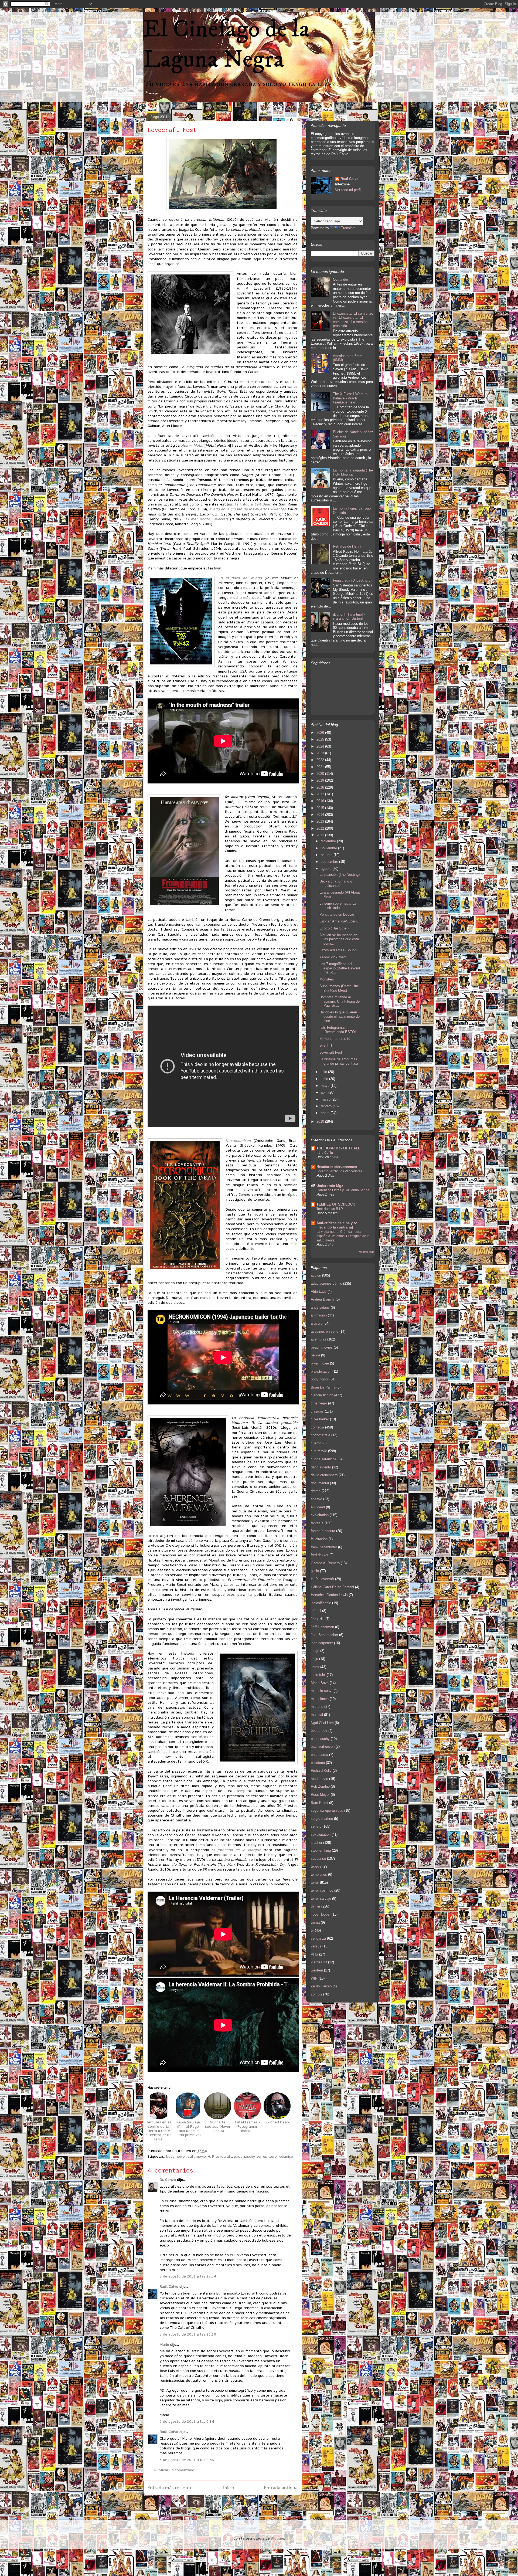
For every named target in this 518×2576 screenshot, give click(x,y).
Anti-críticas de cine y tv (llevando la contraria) (337, 1225)
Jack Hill (318, 1619)
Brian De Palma (323, 1387)
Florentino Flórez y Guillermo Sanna (343, 1190)
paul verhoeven (323, 1747)
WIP (314, 1978)
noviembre (329, 848)
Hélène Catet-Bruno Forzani (332, 1587)
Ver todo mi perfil (348, 190)
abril (325, 1092)
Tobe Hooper (321, 1914)
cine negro (319, 1403)
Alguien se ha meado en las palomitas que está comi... (339, 939)
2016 (321, 801)
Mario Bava (320, 1683)
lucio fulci (318, 1675)
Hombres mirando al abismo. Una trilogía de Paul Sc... (340, 1001)
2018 (321, 787)
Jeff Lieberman (322, 1627)
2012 (321, 828)
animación (319, 1315)
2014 (321, 815)
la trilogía (253, 504)
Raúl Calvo (169, 2287)
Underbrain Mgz (330, 1186)
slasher (316, 1843)
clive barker (320, 1419)
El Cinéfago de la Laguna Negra (226, 45)
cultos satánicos (324, 1459)
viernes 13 (319, 1962)
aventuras (318, 1339)
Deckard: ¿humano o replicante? (336, 883)
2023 (321, 753)
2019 (321, 780)
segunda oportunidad (327, 1810)
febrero (327, 1106)
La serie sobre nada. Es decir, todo (338, 906)
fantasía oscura (323, 1531)
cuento (316, 1443)
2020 (321, 774)
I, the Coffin (325, 1153)
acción (316, 1275)
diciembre (329, 841)
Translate (348, 228)
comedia (317, 1427)
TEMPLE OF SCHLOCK (336, 1204)
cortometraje (321, 1435)
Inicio (229, 2488)
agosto (327, 869)
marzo (326, 1099)
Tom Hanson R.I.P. (330, 1209)
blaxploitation (321, 1371)
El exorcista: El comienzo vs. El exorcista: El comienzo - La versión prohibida (353, 320)
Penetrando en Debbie (337, 914)
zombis (316, 1994)
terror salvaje (321, 1898)
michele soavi (322, 1691)
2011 (321, 835)
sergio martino (322, 1819)
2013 (321, 821)
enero (326, 1113)
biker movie (320, 1363)
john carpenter (322, 1643)
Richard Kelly (321, 1771)
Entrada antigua (281, 2488)
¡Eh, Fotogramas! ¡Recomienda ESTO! (338, 1030)
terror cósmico (281, 2156)
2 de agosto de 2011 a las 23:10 (188, 2334)
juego (315, 1651)
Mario (164, 2345)
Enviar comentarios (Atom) (235, 2505)
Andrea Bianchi (323, 1299)
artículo (317, 1323)
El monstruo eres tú (335, 1039)
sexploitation (321, 1835)
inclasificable (321, 1603)
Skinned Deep (277, 2122)
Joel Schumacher (324, 1635)
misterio (317, 1707)
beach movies (322, 1347)
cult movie (197, 2156)
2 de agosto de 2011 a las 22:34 (188, 2276)
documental (320, 1483)
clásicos (317, 1411)
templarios (319, 1874)
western (317, 1970)
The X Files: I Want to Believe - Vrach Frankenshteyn (350, 398)
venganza (318, 1938)
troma (315, 1922)
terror (261, 2156)
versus (316, 1946)
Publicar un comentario (174, 2470)
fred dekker (320, 1555)
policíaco (318, 1763)
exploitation (320, 1515)
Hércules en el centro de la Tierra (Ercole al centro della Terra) (159, 2131)
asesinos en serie (325, 1331)
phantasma (319, 1755)
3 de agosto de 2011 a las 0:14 (187, 2421)
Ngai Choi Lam (322, 1723)
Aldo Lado (319, 1292)
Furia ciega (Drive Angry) (352, 580)
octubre (327, 855)
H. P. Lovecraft (220, 2156)
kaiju (314, 1659)
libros (315, 1667)
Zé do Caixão (321, 1986)
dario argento (321, 1467)
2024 (321, 746)
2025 (321, 739)
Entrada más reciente (170, 2488)
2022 (321, 760)
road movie (319, 1779)
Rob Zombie (320, 1786)
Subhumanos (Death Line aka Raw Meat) (339, 988)
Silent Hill (327, 1045)
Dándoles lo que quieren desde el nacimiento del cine (340, 1016)
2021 (321, 767)
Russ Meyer (320, 1795)
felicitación (319, 1539)
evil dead (318, 1507)
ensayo (316, 1499)
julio (324, 1072)
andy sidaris (320, 1307)
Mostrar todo (367, 1252)
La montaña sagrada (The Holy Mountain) (353, 472)
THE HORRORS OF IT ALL (338, 1148)
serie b (316, 1826)
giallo (315, 1571)
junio (325, 1079)
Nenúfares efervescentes (337, 1167)
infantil (316, 1611)
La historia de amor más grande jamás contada (339, 1061)
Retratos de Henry (347, 546)
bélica (315, 1355)
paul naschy (244, 2156)
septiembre (330, 862)
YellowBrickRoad (333, 957)
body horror (176, 2156)
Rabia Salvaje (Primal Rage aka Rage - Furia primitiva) (188, 2129)
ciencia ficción (322, 1395)
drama (316, 1491)
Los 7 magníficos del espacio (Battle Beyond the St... (340, 968)
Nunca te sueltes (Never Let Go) (218, 2126)
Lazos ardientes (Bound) (338, 950)
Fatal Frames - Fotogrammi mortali (248, 2126)
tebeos (316, 1866)
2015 (321, 808)
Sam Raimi (319, 1803)
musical (317, 1715)
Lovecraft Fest (172, 130)
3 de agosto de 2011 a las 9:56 (187, 2460)
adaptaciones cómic (326, 1283)
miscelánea (320, 1699)
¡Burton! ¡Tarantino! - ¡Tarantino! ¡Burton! (349, 617)
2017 (321, 794)
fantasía (317, 1523)
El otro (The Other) (334, 928)
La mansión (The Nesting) (340, 875)
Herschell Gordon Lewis (329, 1595)
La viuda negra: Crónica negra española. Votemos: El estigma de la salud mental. (343, 1236)
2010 (321, 1121)
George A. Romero (325, 1563)
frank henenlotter (324, 1547)
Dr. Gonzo (168, 2180)
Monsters (327, 979)
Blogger (277, 2538)
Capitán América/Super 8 (339, 921)
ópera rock (319, 1731)
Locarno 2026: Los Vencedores (339, 1171)
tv (312, 1930)
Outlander (340, 279)
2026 (321, 733)
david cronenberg (324, 1475)
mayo (326, 1086)
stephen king (321, 1850)
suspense (318, 1859)
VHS (314, 1954)
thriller (316, 1906)
